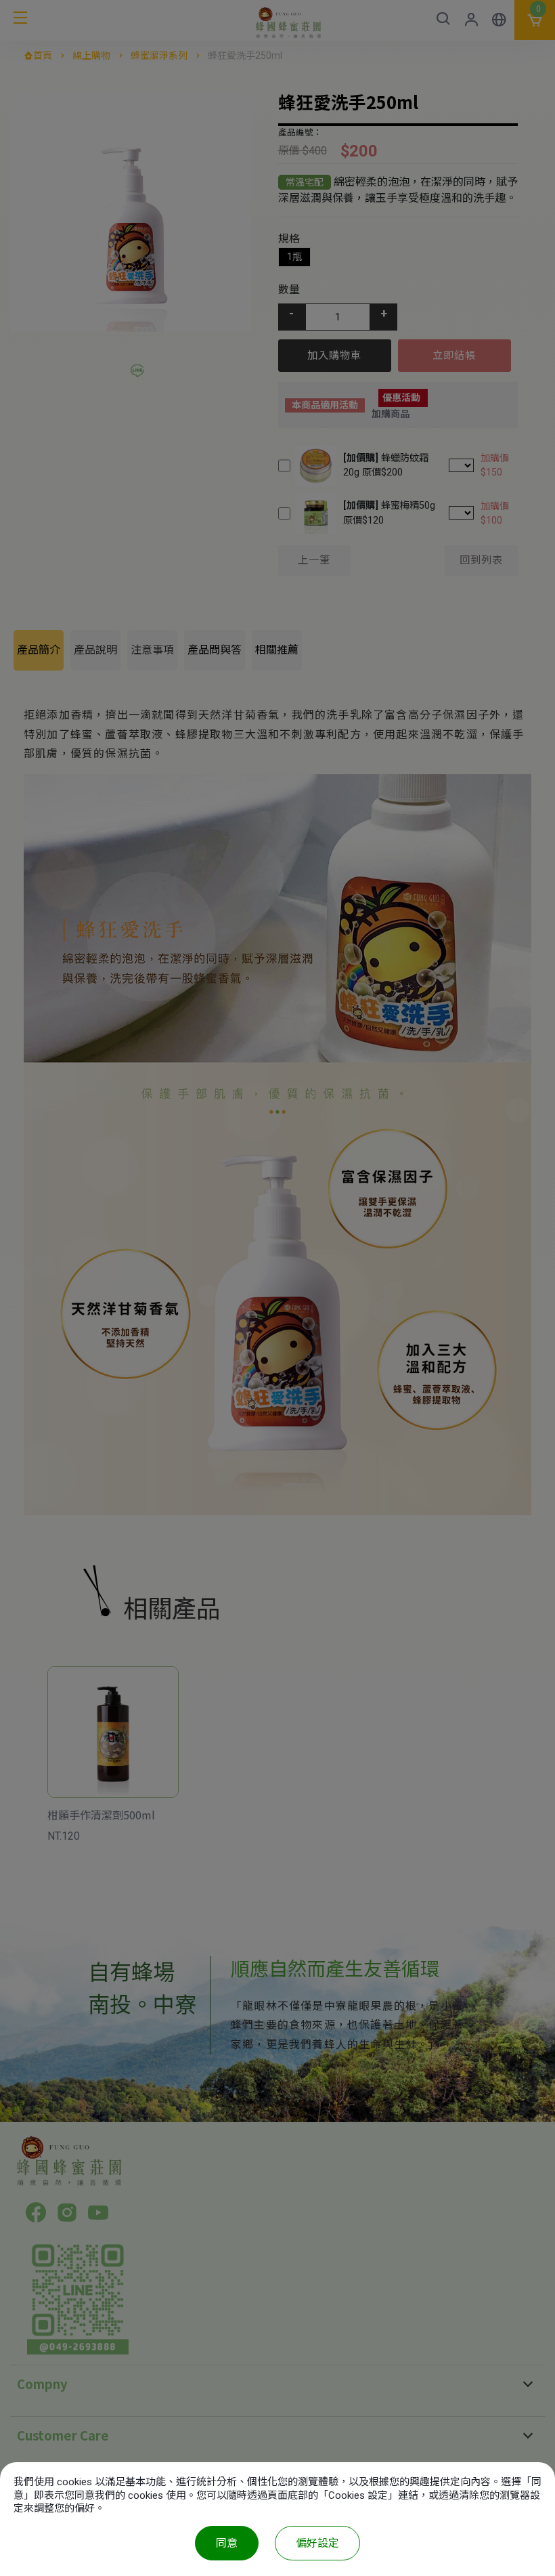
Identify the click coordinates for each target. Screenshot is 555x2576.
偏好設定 (317, 2543)
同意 (227, 2543)
